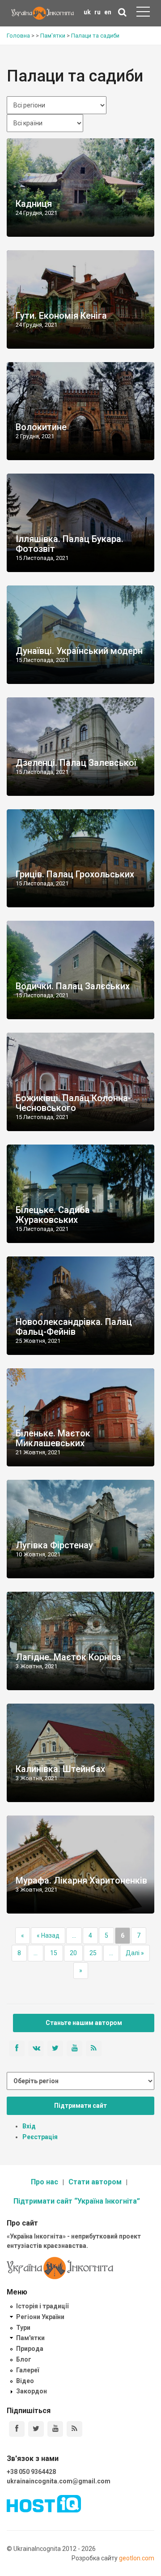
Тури (23, 2328)
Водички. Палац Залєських (73, 986)
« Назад (48, 1935)
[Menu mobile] (143, 13)
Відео (25, 2381)
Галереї (28, 2370)
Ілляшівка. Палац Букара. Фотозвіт (70, 544)
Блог (24, 2359)
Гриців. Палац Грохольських (75, 874)
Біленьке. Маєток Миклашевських (53, 1438)
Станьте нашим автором (84, 2023)
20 (73, 1953)
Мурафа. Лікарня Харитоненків (81, 1880)
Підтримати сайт (80, 2106)
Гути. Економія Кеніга (61, 316)
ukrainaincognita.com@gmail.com (59, 2481)
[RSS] (74, 2429)
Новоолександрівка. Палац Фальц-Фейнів (74, 1327)
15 (54, 1953)
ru (97, 12)
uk (87, 12)
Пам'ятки (30, 2338)
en (108, 12)
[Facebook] (17, 2429)
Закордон (32, 2391)
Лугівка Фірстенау (54, 1545)
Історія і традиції (42, 2306)
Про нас (44, 2182)
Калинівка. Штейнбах (60, 1769)
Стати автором (95, 2182)
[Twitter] (36, 2429)
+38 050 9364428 (31, 2472)
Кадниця (34, 204)
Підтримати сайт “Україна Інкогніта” (77, 2201)
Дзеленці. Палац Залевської (76, 763)
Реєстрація (40, 2137)
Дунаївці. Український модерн (79, 651)
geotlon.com (137, 2558)
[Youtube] (55, 2429)
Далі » (135, 1953)
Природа (30, 2349)
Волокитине (41, 427)
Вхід (29, 2126)
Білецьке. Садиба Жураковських (53, 1215)
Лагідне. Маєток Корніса (68, 1657)
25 (93, 1953)
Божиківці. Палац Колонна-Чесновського (73, 1103)
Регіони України (40, 2317)
